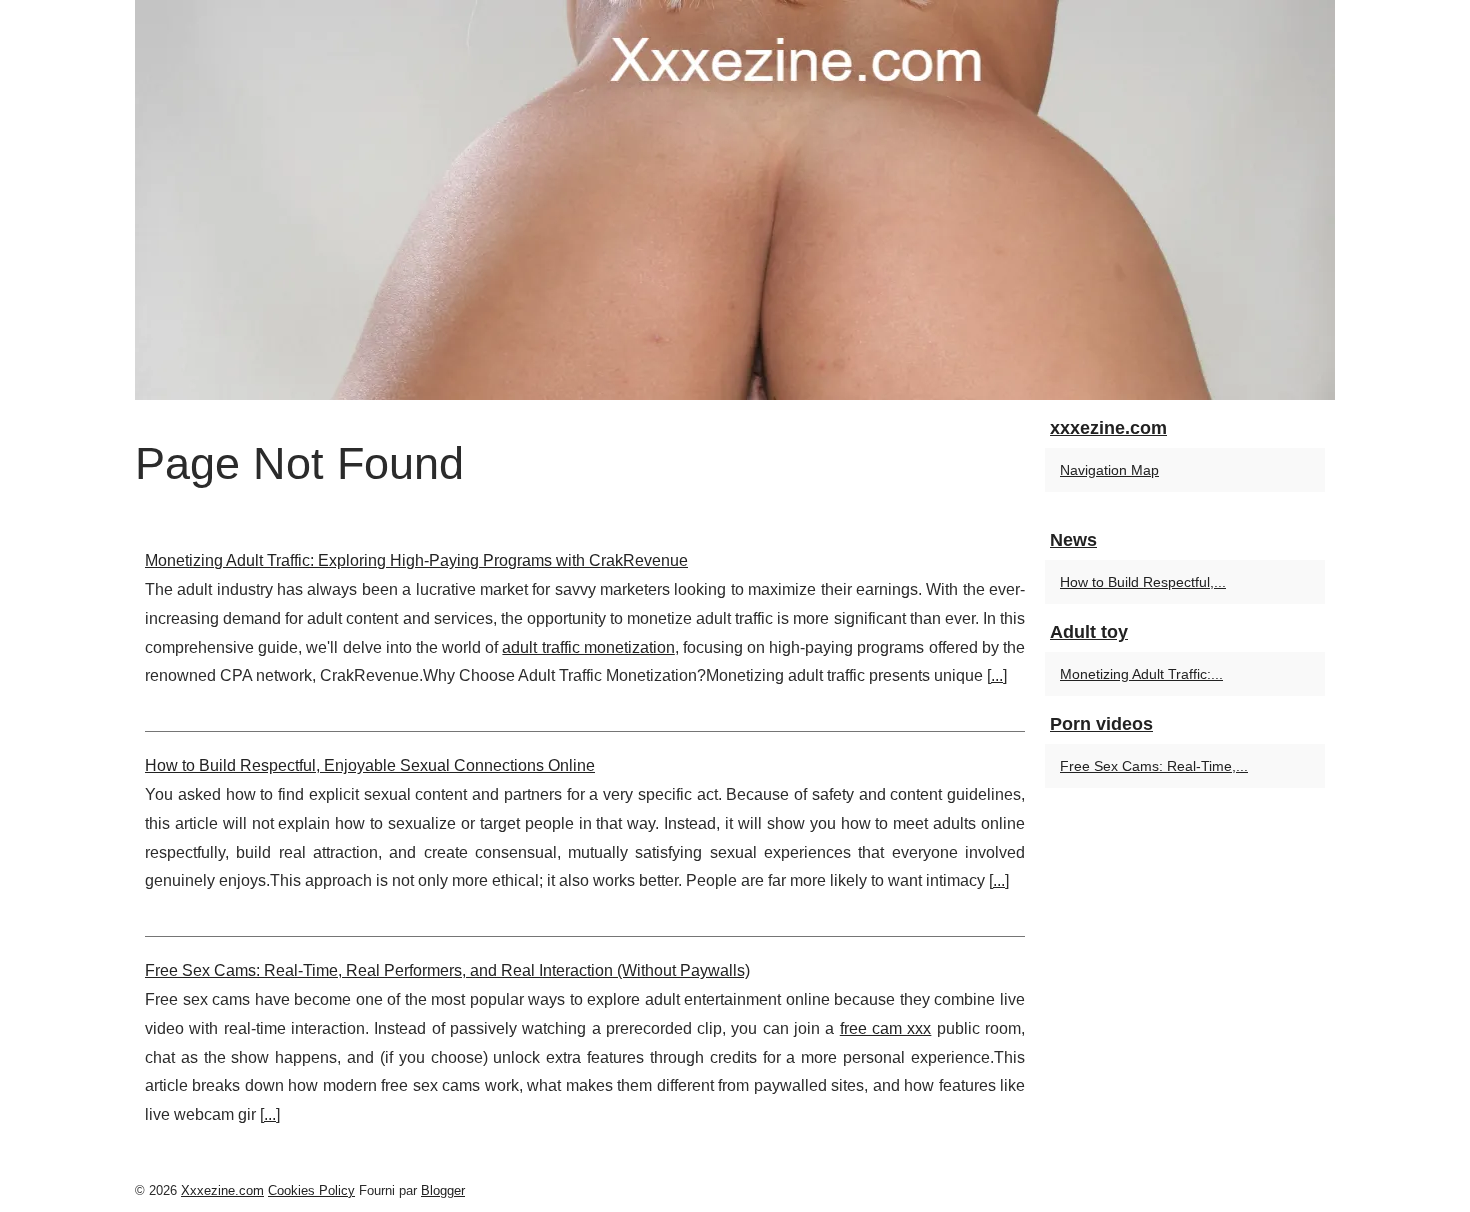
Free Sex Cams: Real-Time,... (1154, 766)
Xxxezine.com (222, 1190)
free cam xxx (886, 1028)
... (997, 675)
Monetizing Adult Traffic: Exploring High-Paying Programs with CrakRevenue (416, 560)
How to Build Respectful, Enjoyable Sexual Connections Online (370, 765)
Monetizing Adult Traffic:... (1141, 674)
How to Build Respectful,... (1143, 582)
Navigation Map (1109, 470)
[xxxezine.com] (735, 200)
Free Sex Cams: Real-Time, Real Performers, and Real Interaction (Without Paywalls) (447, 970)
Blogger (443, 1190)
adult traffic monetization (588, 647)
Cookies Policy (311, 1190)
